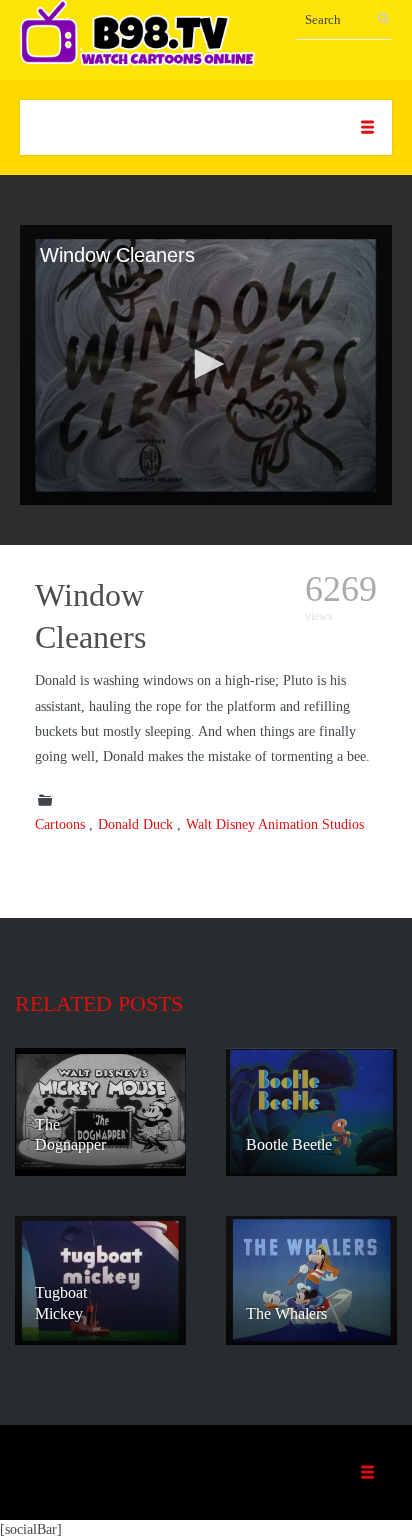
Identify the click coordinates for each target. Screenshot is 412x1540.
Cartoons (60, 824)
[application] (206, 365)
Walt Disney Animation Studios (275, 824)
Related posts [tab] (99, 1003)
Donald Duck (135, 824)
